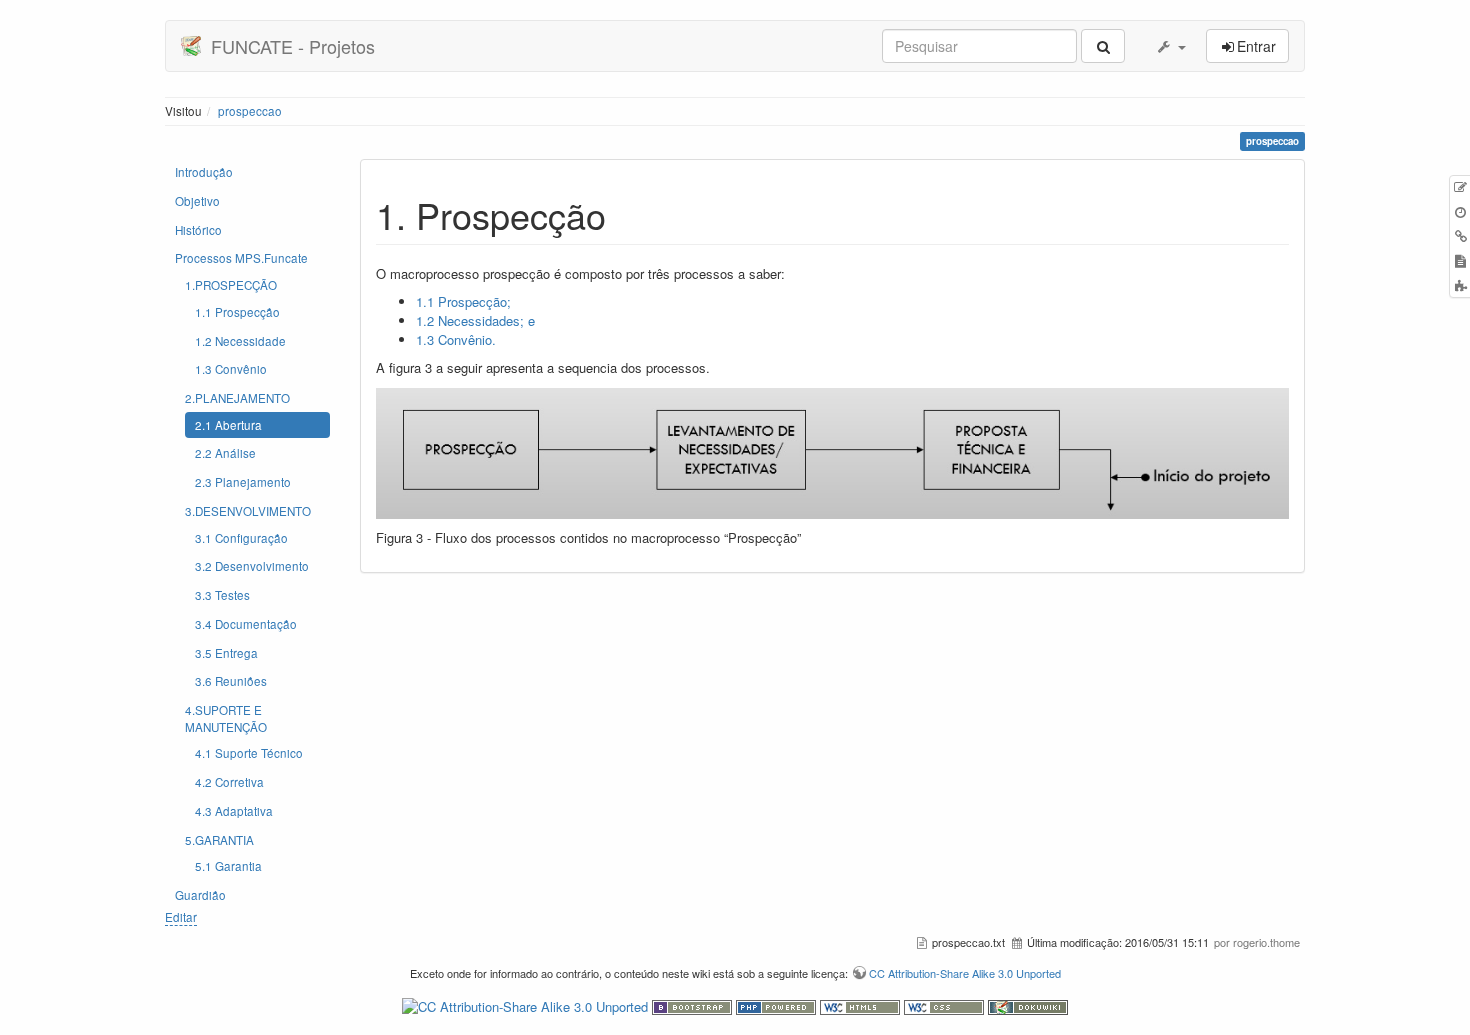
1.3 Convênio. (456, 339)
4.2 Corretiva (229, 782)
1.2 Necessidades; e (475, 320)
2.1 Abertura (228, 425)
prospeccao (250, 111)
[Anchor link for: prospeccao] (624, 214)
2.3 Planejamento (243, 482)
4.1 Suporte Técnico (249, 753)
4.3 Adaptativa (234, 811)
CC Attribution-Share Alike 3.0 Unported (965, 973)
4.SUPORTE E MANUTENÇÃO (226, 718)
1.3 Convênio (231, 369)
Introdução (204, 172)
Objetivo (197, 201)
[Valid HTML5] (862, 1005)
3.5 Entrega (226, 653)
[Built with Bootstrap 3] (694, 1005)
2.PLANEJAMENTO (237, 398)
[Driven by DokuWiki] (1028, 1005)
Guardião (200, 895)
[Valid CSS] (946, 1005)
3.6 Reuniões (231, 681)
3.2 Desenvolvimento (252, 566)
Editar (181, 917)
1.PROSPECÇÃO (231, 285)
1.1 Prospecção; (463, 301)
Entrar (1256, 46)
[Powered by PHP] (778, 1005)
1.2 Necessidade (240, 341)
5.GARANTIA (219, 840)
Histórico (198, 230)
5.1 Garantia (228, 866)
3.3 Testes (222, 595)
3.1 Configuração (241, 538)
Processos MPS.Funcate (241, 258)
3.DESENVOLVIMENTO (248, 511)
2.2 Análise (225, 453)
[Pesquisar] (1103, 46)
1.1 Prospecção (237, 312)
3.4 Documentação (246, 624)
